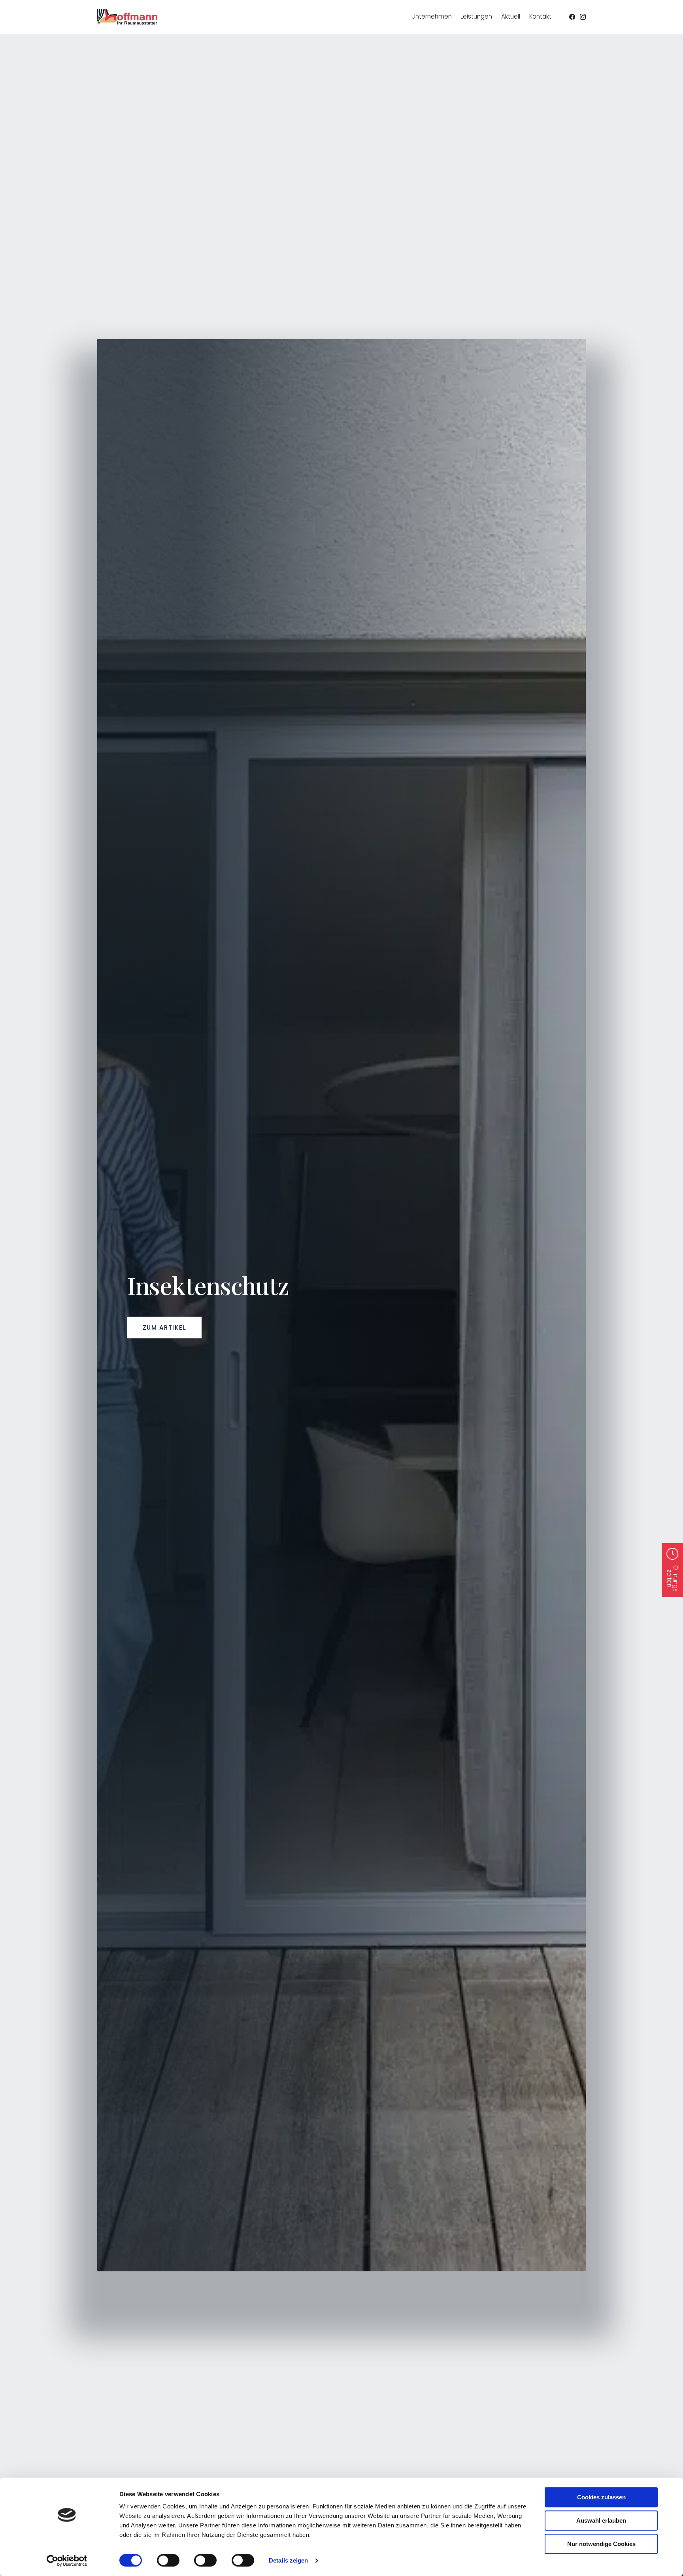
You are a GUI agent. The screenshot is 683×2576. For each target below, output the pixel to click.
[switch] (168, 2560)
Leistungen (476, 16)
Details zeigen (288, 2560)
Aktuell (511, 16)
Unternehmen (432, 16)
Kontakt (540, 16)
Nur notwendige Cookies (601, 2544)
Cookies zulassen (601, 2497)
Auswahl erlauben (601, 2520)
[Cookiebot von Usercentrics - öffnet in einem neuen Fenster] (67, 2561)
